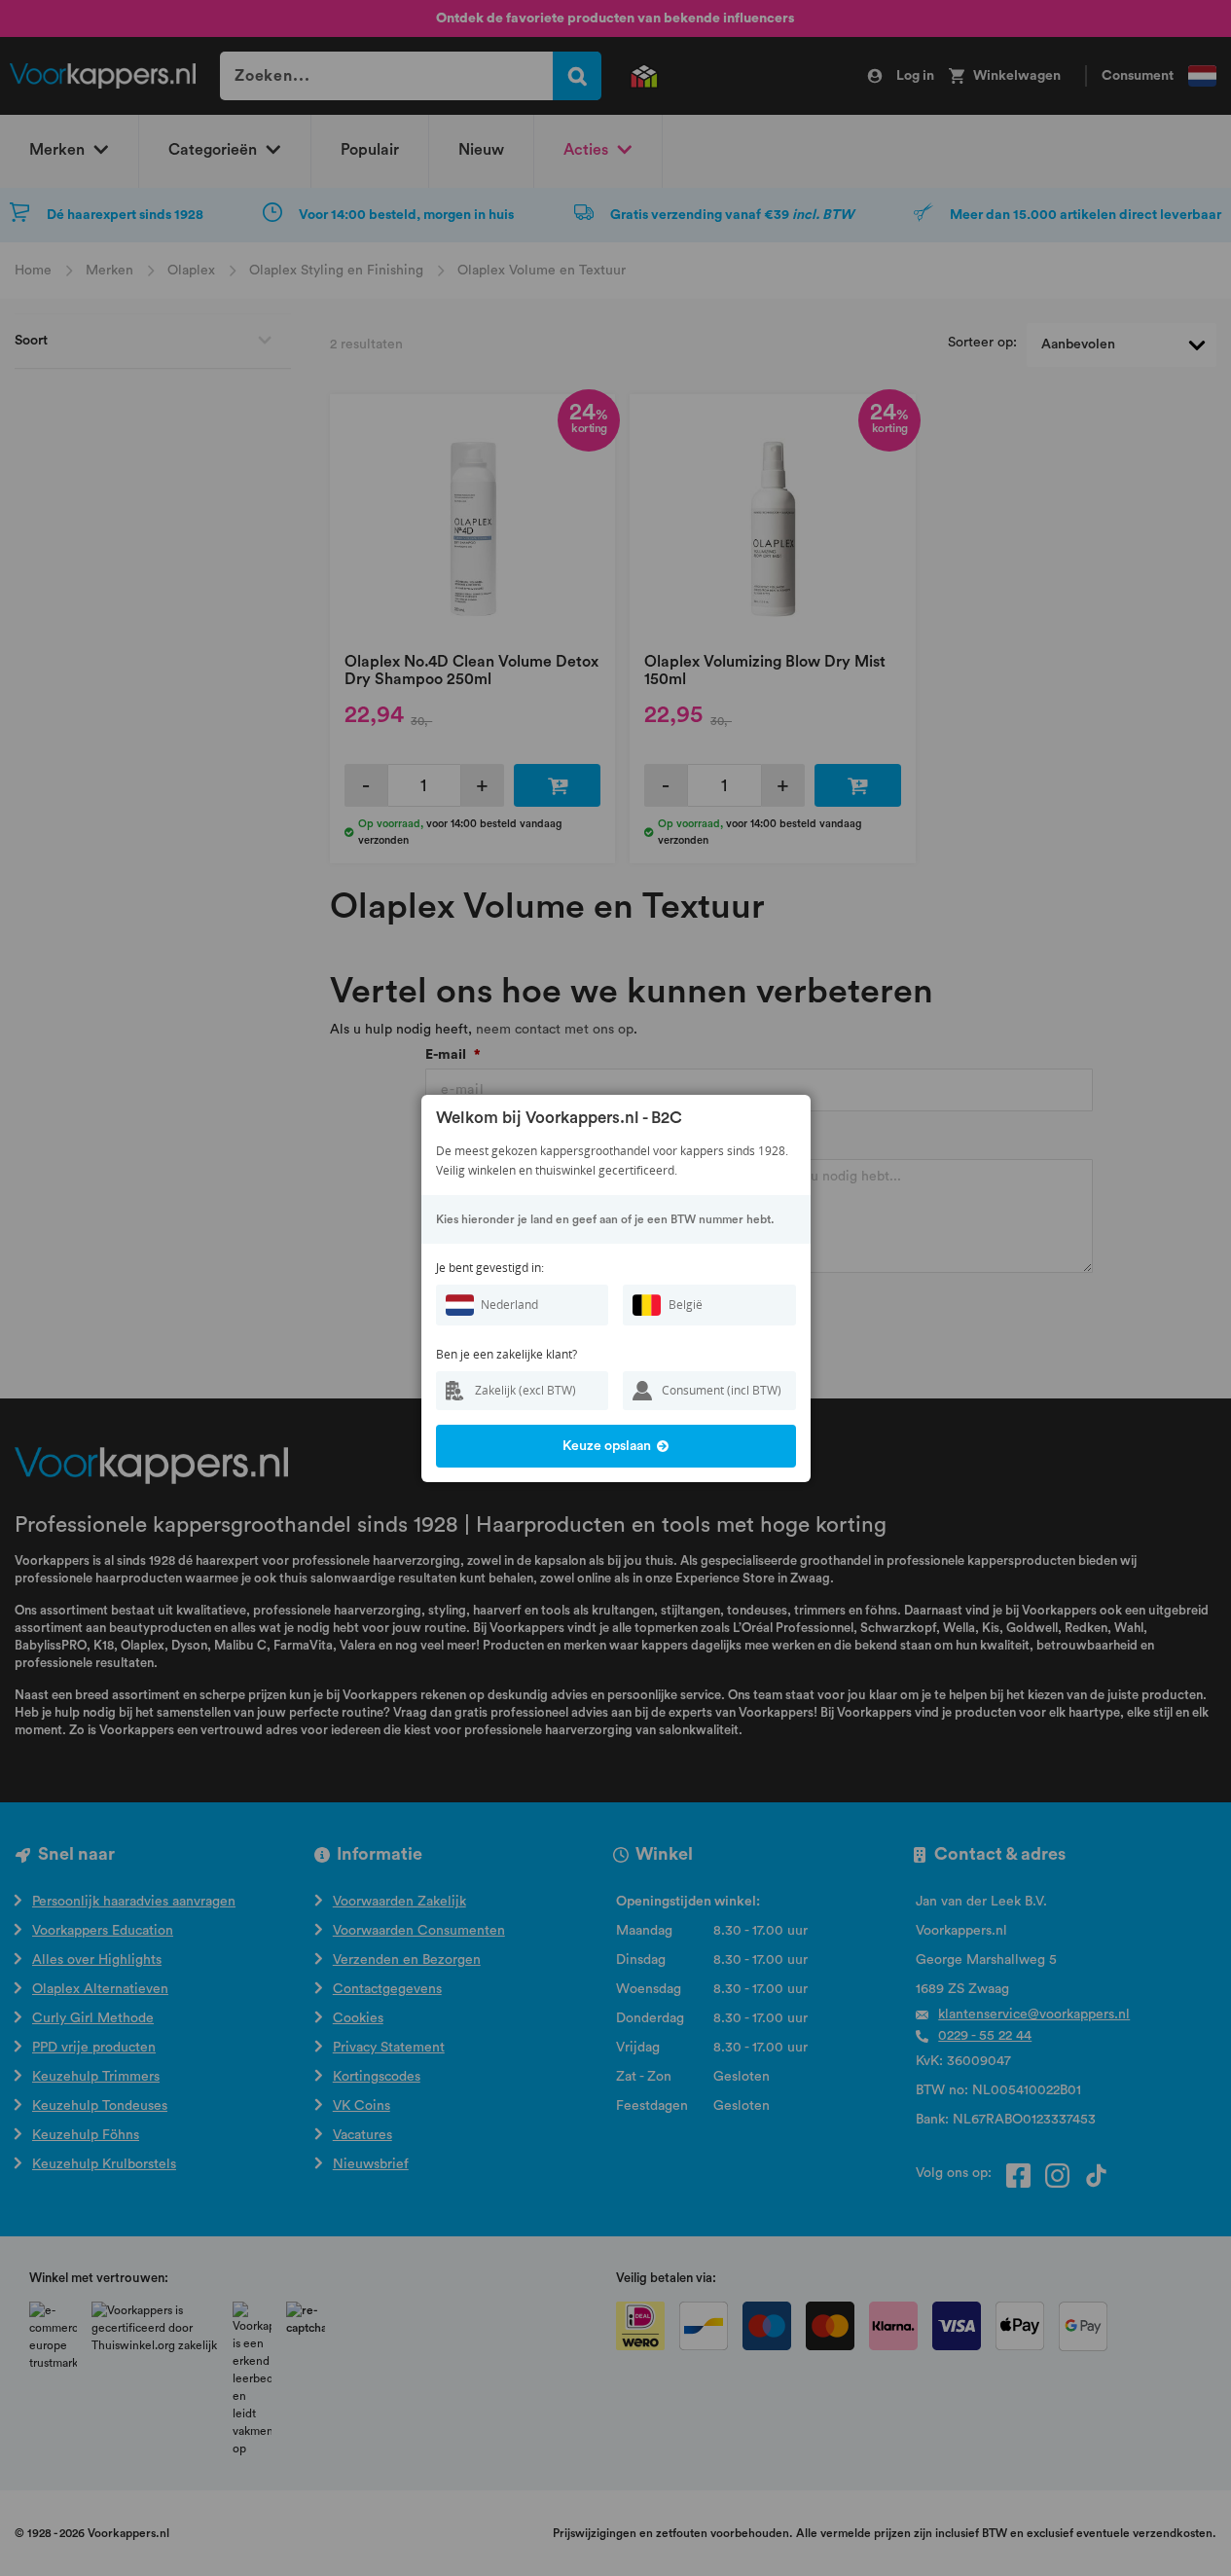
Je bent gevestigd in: (490, 1268)
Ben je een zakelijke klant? (507, 1354)
